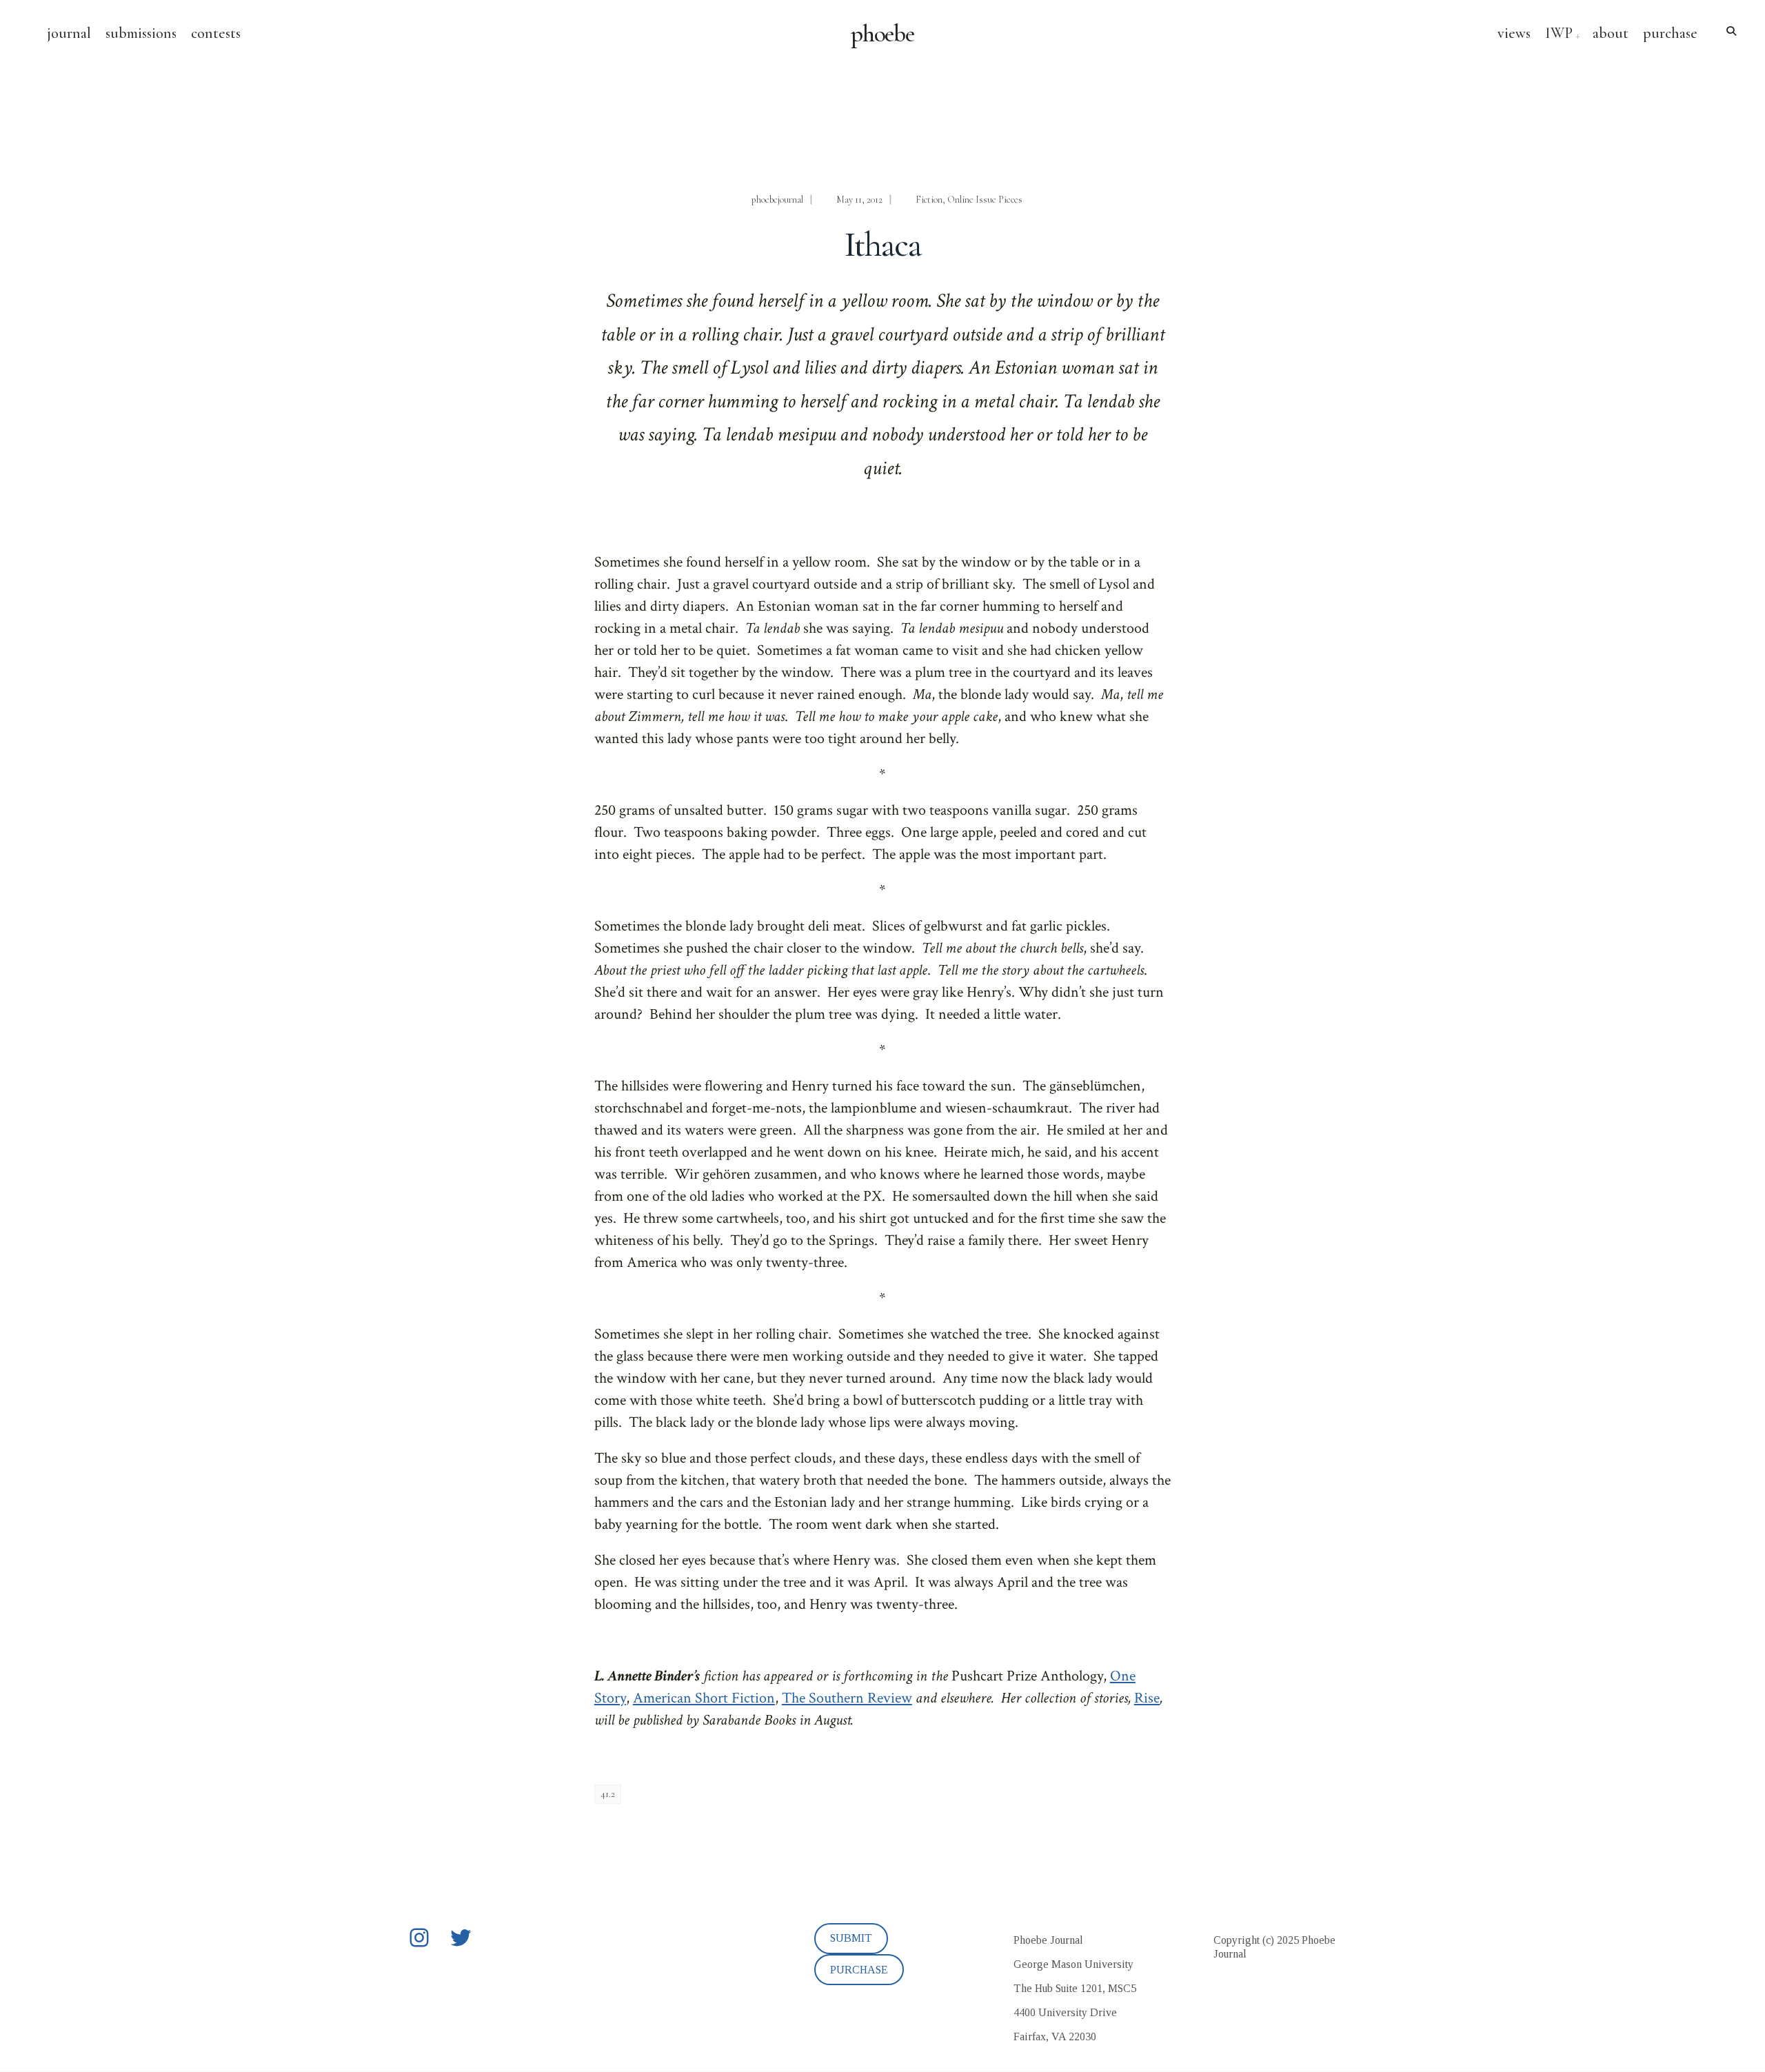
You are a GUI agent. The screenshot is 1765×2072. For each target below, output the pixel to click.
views (1514, 33)
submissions (141, 33)
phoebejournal (777, 200)
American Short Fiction (704, 1698)
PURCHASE (859, 1970)
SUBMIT (851, 1938)
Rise (1147, 1698)
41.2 (608, 1794)
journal (69, 33)
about (1611, 33)
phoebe (883, 34)
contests (216, 33)
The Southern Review (847, 1698)
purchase (1670, 33)
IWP (1559, 33)
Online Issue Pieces (985, 200)
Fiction (929, 200)
